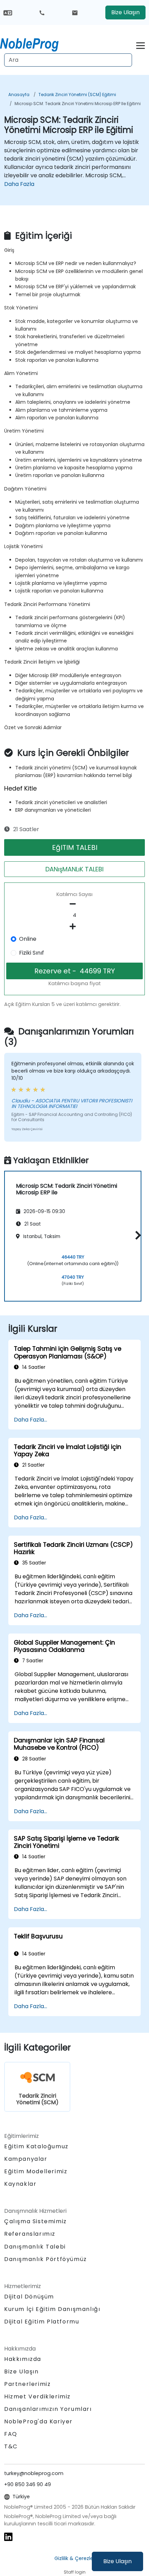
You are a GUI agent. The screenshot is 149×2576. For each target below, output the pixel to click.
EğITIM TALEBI (75, 847)
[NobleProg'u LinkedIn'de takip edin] (8, 2536)
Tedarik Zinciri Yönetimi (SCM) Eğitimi (77, 95)
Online (28, 939)
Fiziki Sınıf (32, 953)
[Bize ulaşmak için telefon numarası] (42, 12)
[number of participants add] (74, 927)
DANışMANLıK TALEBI (74, 869)
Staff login (75, 2572)
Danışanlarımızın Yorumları (48, 2409)
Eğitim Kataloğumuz (36, 2146)
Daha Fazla (19, 184)
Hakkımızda (23, 2359)
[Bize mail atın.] (75, 12)
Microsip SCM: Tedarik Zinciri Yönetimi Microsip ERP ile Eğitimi (78, 104)
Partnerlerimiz (27, 2384)
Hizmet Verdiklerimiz (37, 2396)
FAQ (11, 2434)
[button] (136, 1235)
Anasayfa (19, 95)
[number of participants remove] (74, 904)
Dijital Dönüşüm (29, 2297)
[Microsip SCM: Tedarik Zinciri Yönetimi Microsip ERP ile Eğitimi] (36, 43)
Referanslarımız (30, 2234)
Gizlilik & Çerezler (75, 2558)
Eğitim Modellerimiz (36, 2171)
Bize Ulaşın (117, 2561)
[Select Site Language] (8, 12)
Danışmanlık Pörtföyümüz (46, 2259)
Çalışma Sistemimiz (36, 2221)
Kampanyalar (26, 2159)
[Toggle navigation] (141, 45)
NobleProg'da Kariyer (38, 2421)
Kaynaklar (20, 2184)
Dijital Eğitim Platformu (42, 2322)
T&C (11, 2446)
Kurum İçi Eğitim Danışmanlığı (52, 2309)
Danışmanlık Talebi (35, 2247)
